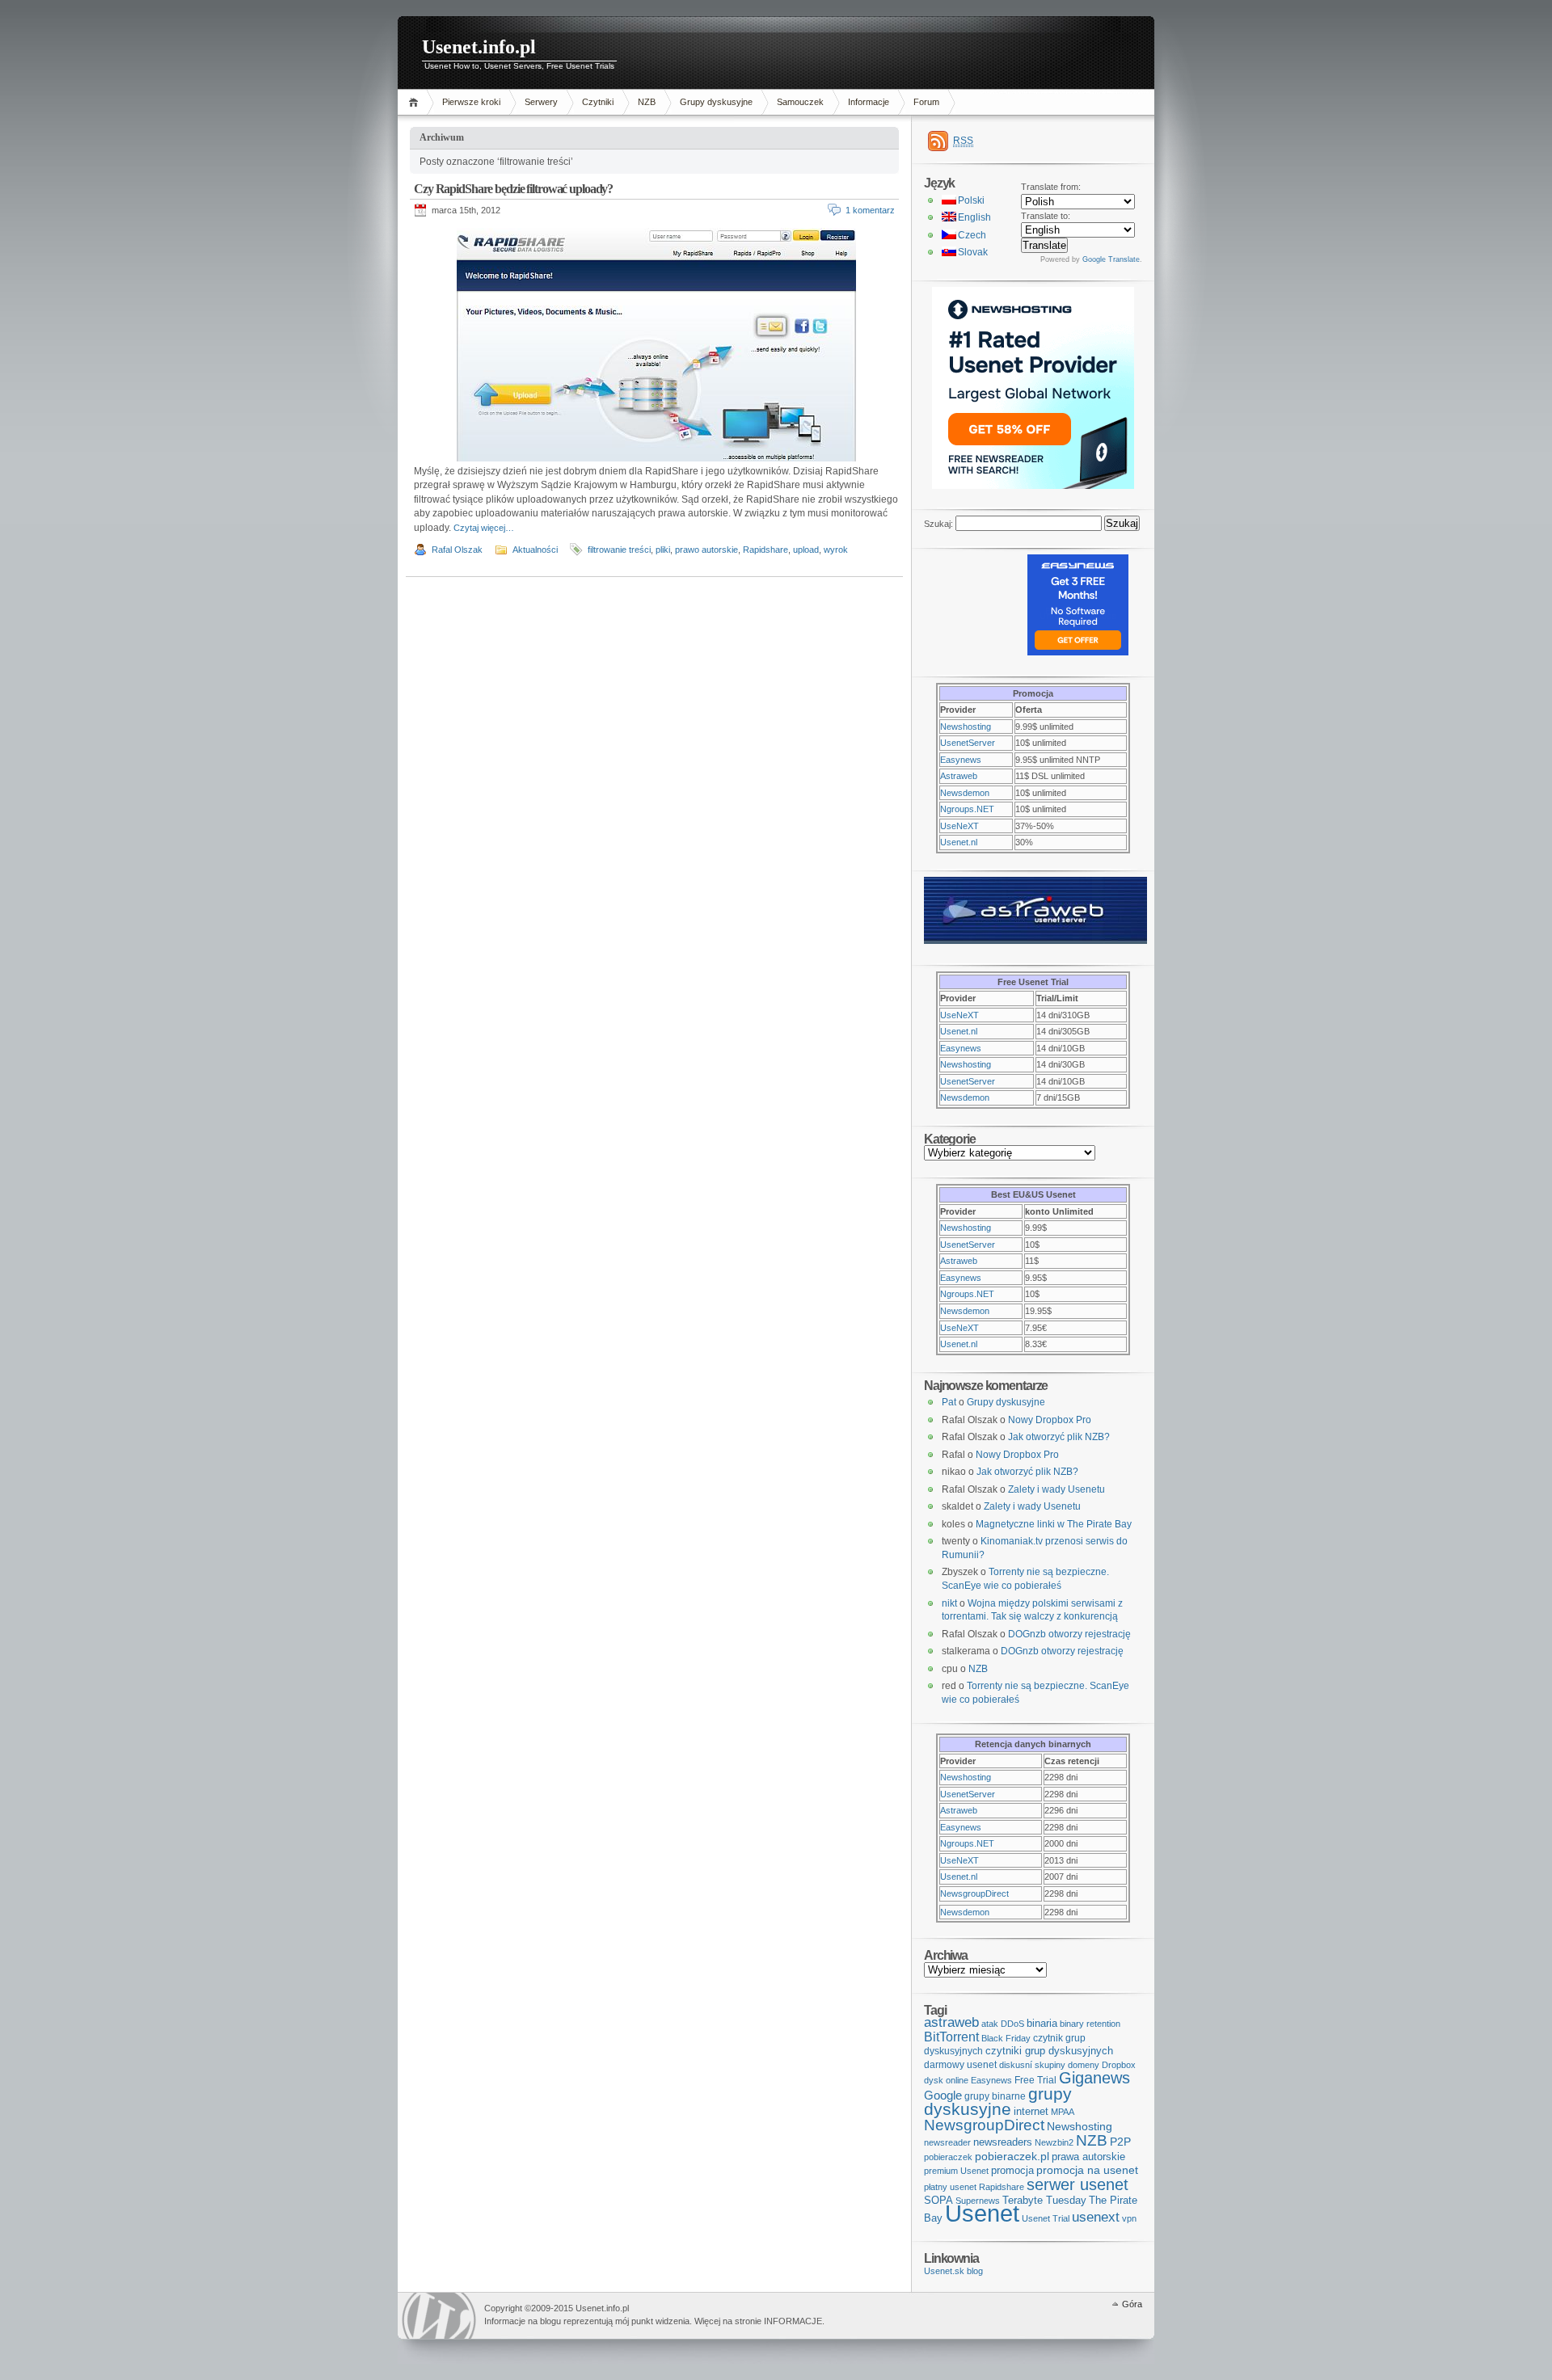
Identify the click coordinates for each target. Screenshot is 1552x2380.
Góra (1132, 2304)
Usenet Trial (1046, 2218)
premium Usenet (956, 2171)
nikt (949, 1603)
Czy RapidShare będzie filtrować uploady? (513, 189)
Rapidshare (765, 550)
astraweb (951, 2022)
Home (416, 102)
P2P (1120, 2142)
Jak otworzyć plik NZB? (1059, 1437)
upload (806, 550)
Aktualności (535, 550)
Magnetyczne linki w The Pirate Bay (1054, 1524)
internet (1031, 2111)
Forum (926, 102)
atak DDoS (1003, 2024)
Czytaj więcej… (484, 528)
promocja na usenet (1087, 2170)
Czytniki (598, 102)
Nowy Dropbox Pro (1050, 1420)
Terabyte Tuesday (1044, 2200)
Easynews (961, 760)
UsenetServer (968, 743)
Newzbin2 (1054, 2142)
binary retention (1090, 2024)
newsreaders (1003, 2142)
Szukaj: (938, 524)
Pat (949, 1402)
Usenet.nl (959, 842)
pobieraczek (948, 2157)
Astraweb (959, 776)
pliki (663, 550)
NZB (647, 102)
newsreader (947, 2142)
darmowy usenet (960, 2065)
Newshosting (966, 727)
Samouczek (800, 102)
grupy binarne (995, 2096)
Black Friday (1006, 2038)
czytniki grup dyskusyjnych (1049, 2051)
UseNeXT (959, 826)
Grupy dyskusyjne (716, 102)
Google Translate (1111, 259)
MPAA (1063, 2112)
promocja (1012, 2170)
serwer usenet (1078, 2184)
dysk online (946, 2080)
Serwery (541, 102)
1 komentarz (870, 210)
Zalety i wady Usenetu (1056, 1489)
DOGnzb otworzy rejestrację (1069, 1634)
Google (943, 2095)
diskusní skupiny (1032, 2065)
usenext (1096, 2217)
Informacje (869, 102)
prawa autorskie (1088, 2157)
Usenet (982, 2213)
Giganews (1094, 2078)
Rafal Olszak (457, 550)
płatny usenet (950, 2187)
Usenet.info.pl (479, 47)
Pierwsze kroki (471, 102)
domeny (1084, 2065)
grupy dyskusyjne (998, 2102)
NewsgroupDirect (974, 1893)
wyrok (836, 550)
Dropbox (1119, 2065)
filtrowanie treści (619, 550)
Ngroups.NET (967, 809)
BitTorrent (951, 2037)
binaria (1042, 2023)
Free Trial (1035, 2080)
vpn (1129, 2218)
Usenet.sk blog (953, 2271)
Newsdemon (965, 793)
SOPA (938, 2200)
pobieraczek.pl (1012, 2156)
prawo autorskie (706, 550)
